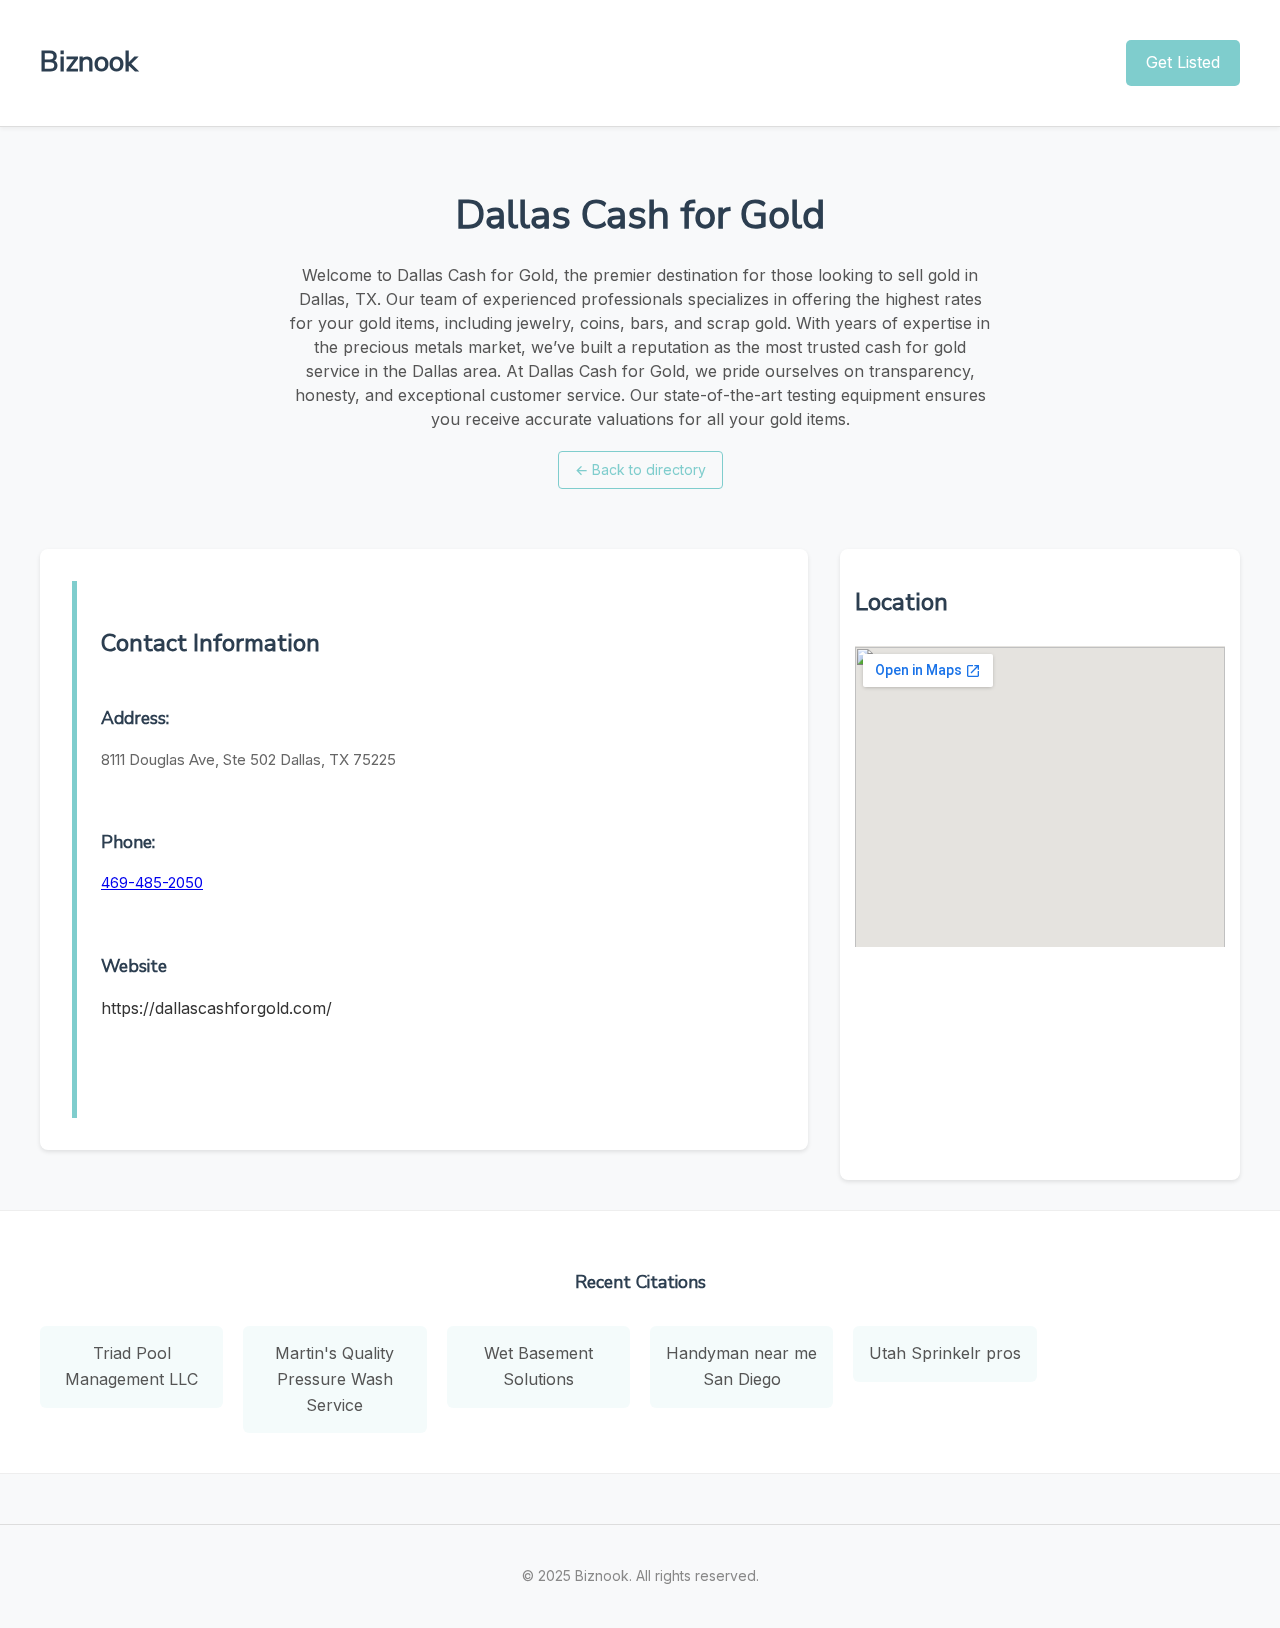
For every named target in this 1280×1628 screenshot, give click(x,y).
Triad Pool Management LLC (131, 1366)
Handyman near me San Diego (741, 1366)
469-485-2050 (152, 882)
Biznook (89, 62)
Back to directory (640, 469)
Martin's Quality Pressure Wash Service (334, 1378)
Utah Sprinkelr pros (945, 1353)
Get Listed (1183, 62)
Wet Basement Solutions (538, 1366)
